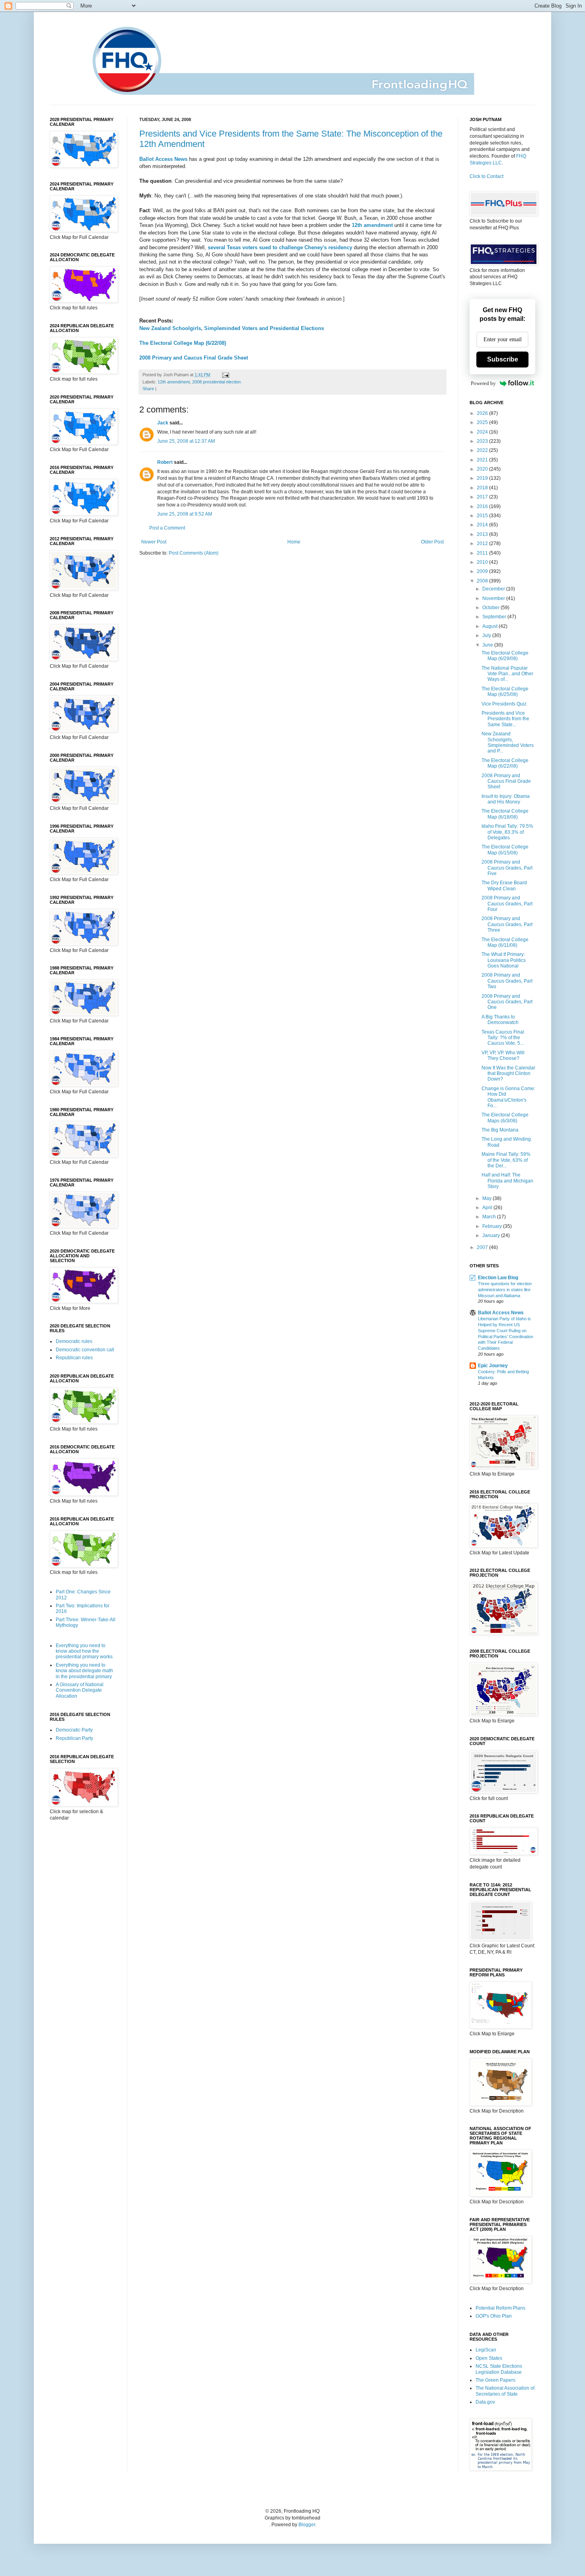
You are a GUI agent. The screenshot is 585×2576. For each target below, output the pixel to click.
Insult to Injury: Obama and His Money (506, 799)
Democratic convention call (85, 1350)
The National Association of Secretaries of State (505, 2391)
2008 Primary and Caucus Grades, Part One (507, 1002)
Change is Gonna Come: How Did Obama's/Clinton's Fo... (508, 1097)
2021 (483, 460)
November (494, 598)
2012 (483, 543)
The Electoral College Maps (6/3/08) (505, 1118)
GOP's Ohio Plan (494, 2316)
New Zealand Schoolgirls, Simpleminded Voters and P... (508, 742)
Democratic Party (74, 1730)
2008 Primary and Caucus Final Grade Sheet (194, 358)
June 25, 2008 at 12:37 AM (186, 441)
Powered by (483, 383)
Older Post (432, 542)
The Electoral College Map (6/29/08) (505, 656)
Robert (165, 462)
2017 (483, 497)
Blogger (307, 2525)
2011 (483, 553)
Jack (163, 423)
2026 (483, 413)
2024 (483, 432)
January (492, 1235)
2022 (483, 450)
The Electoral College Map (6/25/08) (505, 692)
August (490, 626)
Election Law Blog (498, 1278)
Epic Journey (493, 1366)
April (488, 1208)
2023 (483, 441)
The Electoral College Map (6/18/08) (505, 814)
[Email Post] (225, 375)
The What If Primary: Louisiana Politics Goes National (504, 960)
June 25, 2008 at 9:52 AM (185, 514)
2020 (483, 469)
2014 (483, 525)
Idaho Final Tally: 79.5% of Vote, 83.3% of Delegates (507, 832)
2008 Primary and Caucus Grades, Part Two (507, 981)
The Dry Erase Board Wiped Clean (504, 885)
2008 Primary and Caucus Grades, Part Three (507, 924)
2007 (483, 1247)
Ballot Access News (501, 1313)
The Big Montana (500, 1130)
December (494, 589)
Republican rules (74, 1358)
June (488, 645)
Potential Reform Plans (500, 2308)
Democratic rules (74, 1341)
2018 (483, 488)
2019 (483, 478)
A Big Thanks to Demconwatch (500, 1020)
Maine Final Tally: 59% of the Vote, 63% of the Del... (506, 1160)
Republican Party (74, 1738)
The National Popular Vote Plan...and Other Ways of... (507, 674)
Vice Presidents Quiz (504, 704)
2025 (483, 422)
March (490, 1217)
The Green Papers (495, 2380)
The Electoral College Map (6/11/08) (505, 942)
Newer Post (154, 542)
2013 (483, 534)
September (495, 617)
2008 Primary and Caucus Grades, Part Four (507, 904)
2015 (483, 516)
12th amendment (174, 382)
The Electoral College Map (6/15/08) (505, 850)
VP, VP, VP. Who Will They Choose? (503, 1055)
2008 (483, 581)
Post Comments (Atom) (194, 553)
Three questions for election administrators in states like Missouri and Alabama (505, 1290)
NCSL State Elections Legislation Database (499, 2369)
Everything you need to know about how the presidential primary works (84, 1651)
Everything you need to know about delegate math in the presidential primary (84, 1671)
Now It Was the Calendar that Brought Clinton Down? (508, 1074)
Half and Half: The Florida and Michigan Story (507, 1181)
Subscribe (503, 359)
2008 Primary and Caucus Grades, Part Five (507, 868)
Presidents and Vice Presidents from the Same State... (505, 719)
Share (148, 389)
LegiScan (486, 2350)
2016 (483, 506)
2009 (483, 571)
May (487, 1198)
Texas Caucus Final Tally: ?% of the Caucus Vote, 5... (503, 1038)
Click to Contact (487, 176)
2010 (483, 562)
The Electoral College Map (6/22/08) (183, 343)
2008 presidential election (216, 382)
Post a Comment (167, 528)
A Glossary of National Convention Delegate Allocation (80, 1690)
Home (294, 542)
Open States (489, 2358)
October (491, 608)
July (487, 635)
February (493, 1226)
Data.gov (485, 2402)
